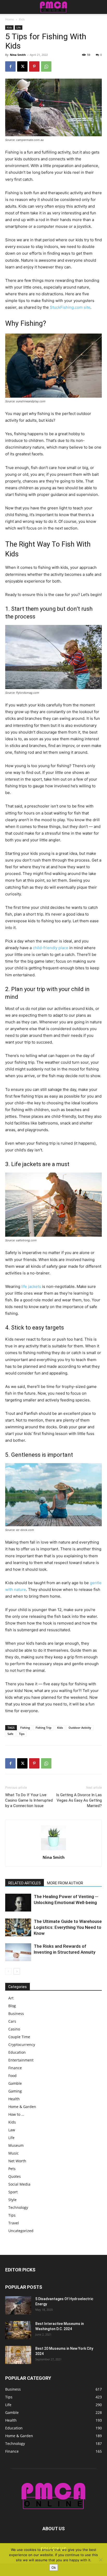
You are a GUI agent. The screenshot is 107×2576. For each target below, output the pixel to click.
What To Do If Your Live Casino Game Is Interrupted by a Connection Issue (29, 1800)
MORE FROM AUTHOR (65, 1883)
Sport (13, 2192)
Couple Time (19, 2037)
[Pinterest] (34, 66)
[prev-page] (8, 1971)
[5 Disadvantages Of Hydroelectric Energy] (18, 2305)
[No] (101, 2560)
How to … (16, 2114)
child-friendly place (51, 948)
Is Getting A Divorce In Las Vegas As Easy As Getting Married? (79, 1800)
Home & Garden (22, 2107)
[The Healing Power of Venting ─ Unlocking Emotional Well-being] (18, 1903)
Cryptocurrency (22, 2045)
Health (14, 2099)
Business (16, 2014)
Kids (22, 19)
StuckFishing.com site (70, 307)
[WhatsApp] (46, 66)
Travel (14, 2223)
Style (12, 2200)
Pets (12, 2169)
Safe (10, 1734)
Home (10, 19)
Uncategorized (21, 2231)
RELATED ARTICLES (25, 1883)
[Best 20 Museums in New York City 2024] (18, 2355)
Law (12, 2130)
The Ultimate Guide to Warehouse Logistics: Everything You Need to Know (68, 1927)
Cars (12, 2021)
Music (14, 2153)
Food (12, 2076)
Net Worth (17, 2161)
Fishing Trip (44, 1728)
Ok (54, 2567)
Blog (12, 2006)
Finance (15, 2068)
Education (17, 2052)
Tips (22, 1734)
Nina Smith (18, 55)
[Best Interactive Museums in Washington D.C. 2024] (18, 2330)
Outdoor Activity (80, 1728)
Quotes (15, 2176)
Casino (14, 2029)
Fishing (25, 1728)
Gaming (15, 2091)
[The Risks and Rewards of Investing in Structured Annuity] (18, 1952)
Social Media (19, 2184)
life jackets (31, 1286)
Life (19, 27)
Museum (16, 2145)
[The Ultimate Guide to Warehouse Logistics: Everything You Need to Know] (18, 1927)
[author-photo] (53, 1850)
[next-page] (17, 1971)
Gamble (15, 2083)
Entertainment (21, 2060)
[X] (22, 66)
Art (11, 1998)
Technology (18, 2207)
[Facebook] (10, 66)
